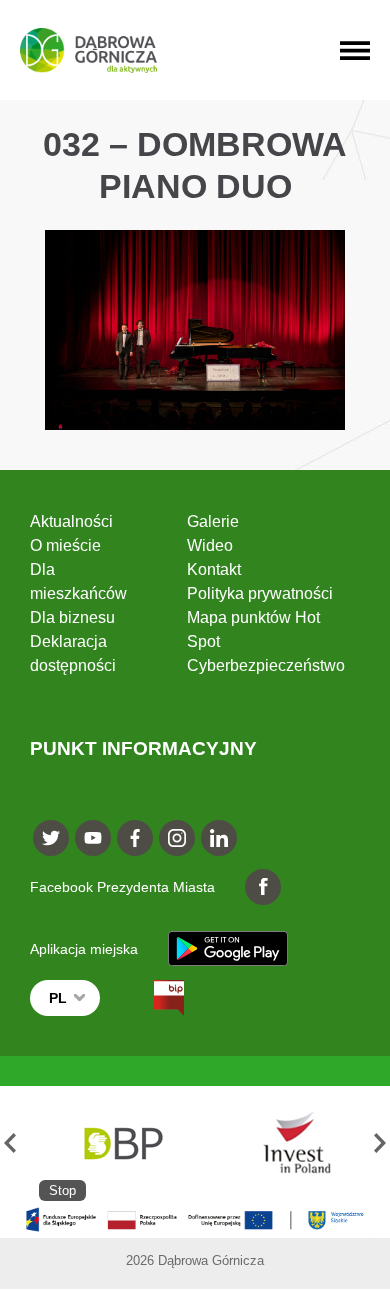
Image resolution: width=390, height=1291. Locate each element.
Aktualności (71, 521)
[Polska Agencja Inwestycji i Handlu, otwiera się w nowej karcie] (288, 1143)
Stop (62, 1190)
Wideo (210, 545)
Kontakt (214, 569)
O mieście (65, 545)
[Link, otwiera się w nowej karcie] (151, 998)
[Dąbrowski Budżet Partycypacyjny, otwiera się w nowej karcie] (122, 1143)
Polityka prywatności (260, 593)
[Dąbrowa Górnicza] (88, 50)
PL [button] (58, 998)
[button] (10, 1143)
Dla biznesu (72, 617)
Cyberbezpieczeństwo (266, 665)
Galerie (213, 521)
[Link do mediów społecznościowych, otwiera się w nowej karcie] (51, 838)
